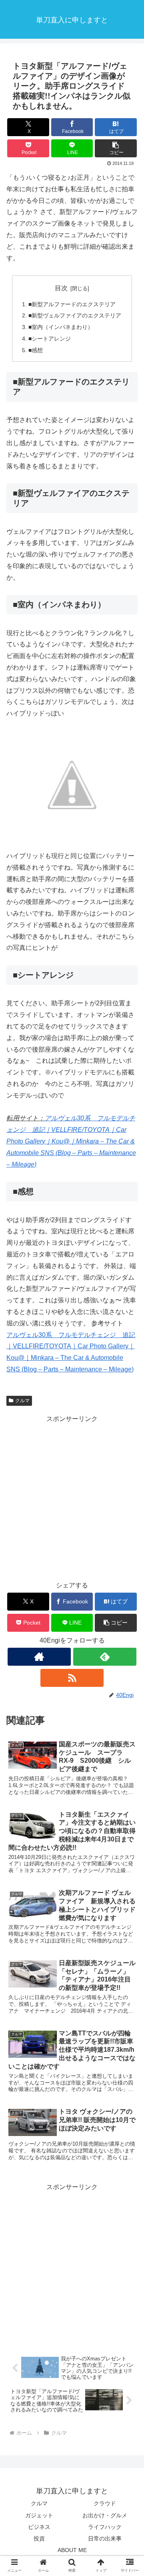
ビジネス (39, 2527)
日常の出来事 (105, 2538)
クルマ (22, 1401)
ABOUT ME (72, 2550)
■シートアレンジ (50, 339)
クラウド (105, 2503)
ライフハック (105, 2527)
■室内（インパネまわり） (61, 327)
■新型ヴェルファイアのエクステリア (75, 315)
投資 (39, 2538)
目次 (61, 288)
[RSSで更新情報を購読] (72, 1678)
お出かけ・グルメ (105, 2515)
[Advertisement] (72, 1496)
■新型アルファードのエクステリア (72, 304)
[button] (116, 148)
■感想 (36, 350)
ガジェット (39, 2515)
